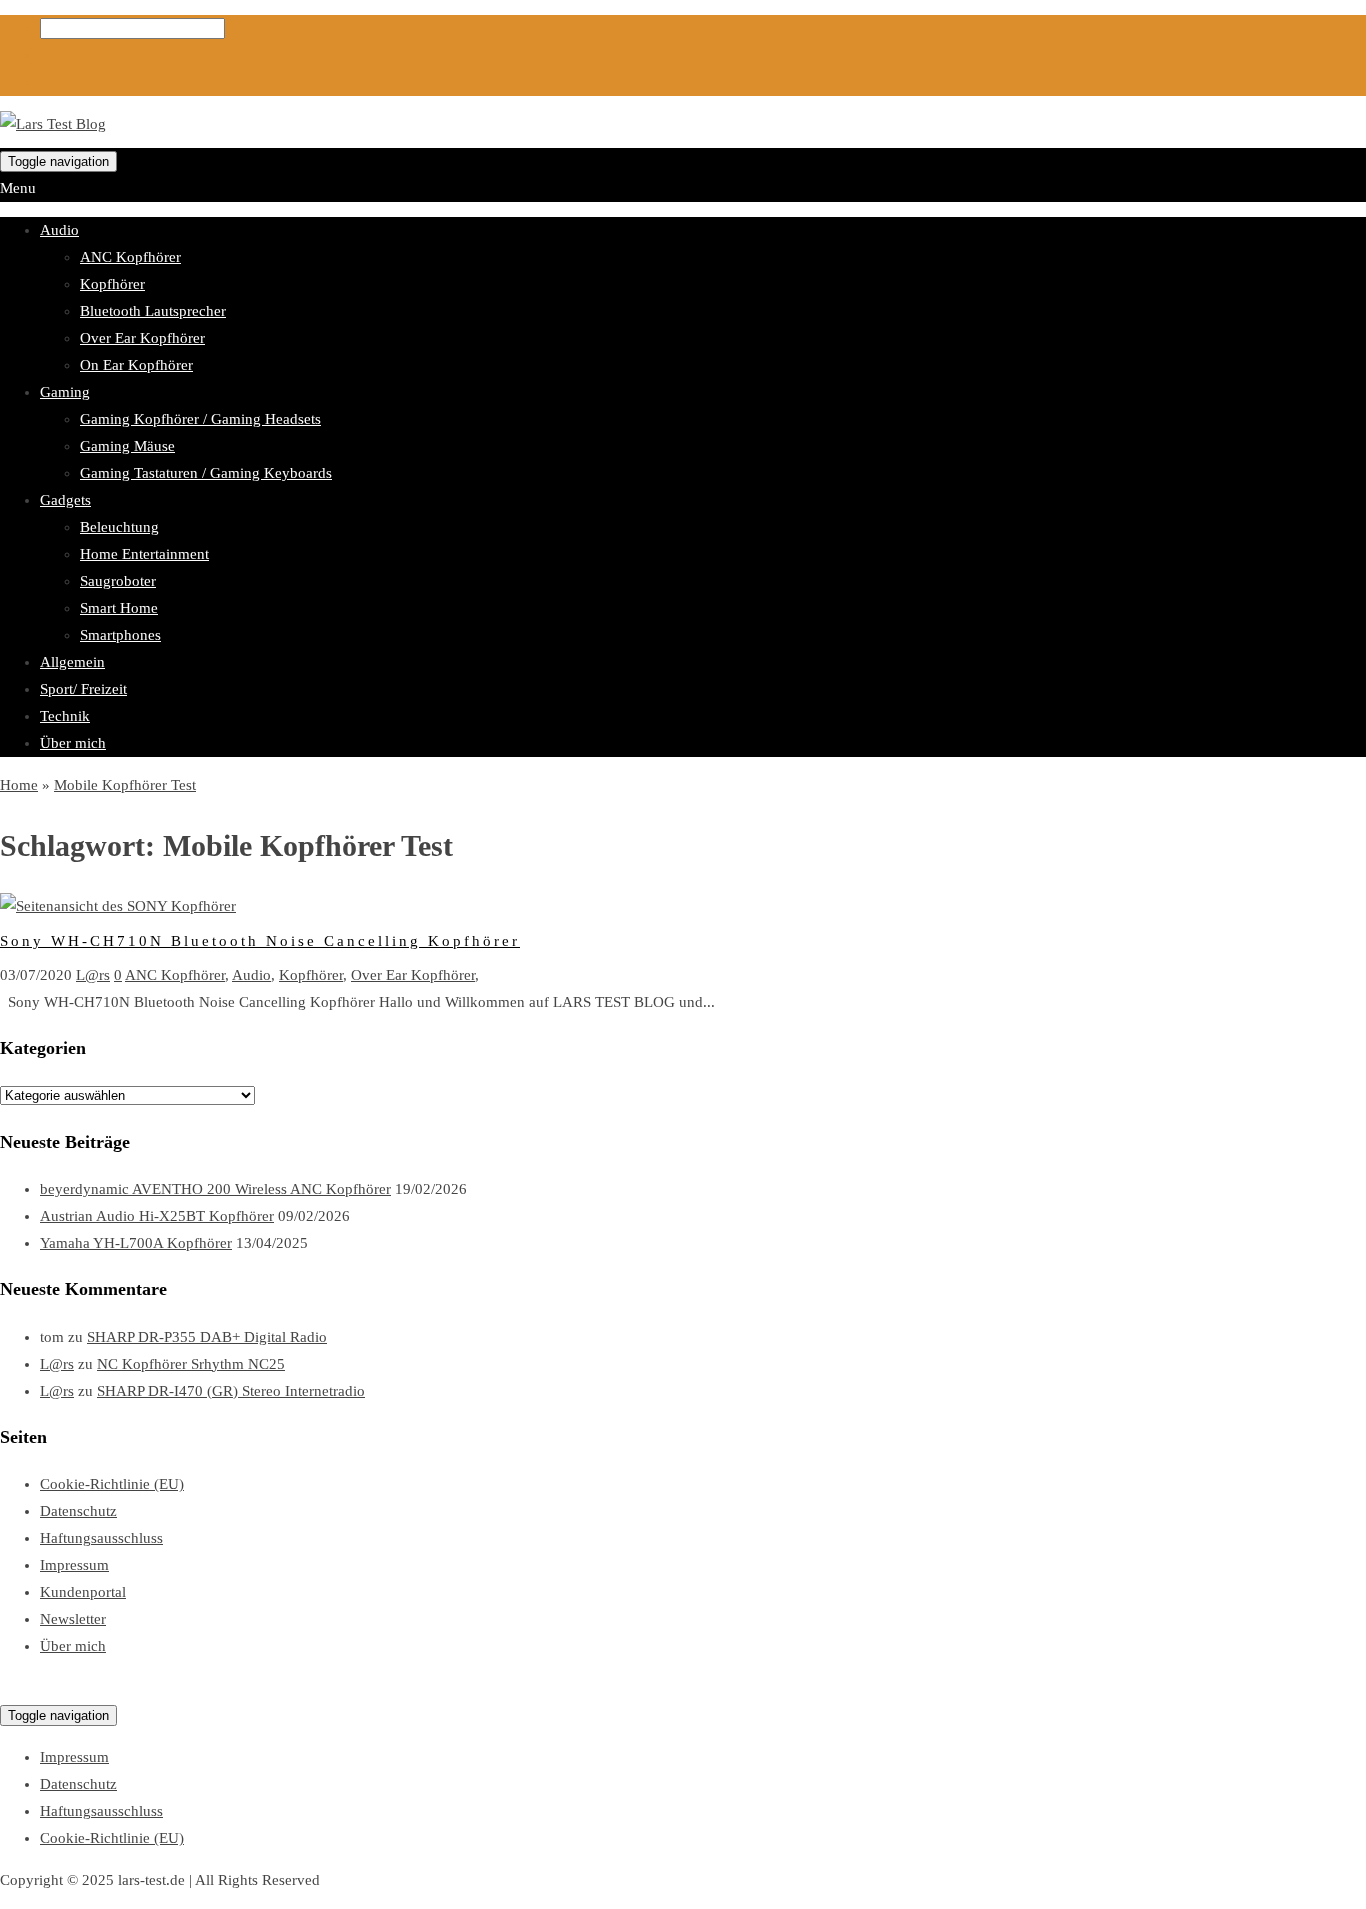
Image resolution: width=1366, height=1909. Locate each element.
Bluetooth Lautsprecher (153, 311)
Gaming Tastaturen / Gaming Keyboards (206, 473)
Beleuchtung (119, 527)
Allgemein (72, 662)
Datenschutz (78, 1511)
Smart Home (119, 608)
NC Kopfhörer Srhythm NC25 (191, 1364)
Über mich (73, 743)
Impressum (74, 1565)
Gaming (65, 392)
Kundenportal (83, 1592)
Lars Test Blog (45, 1688)
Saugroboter (118, 581)
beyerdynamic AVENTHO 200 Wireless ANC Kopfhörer (215, 1189)
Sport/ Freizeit (83, 689)
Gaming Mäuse (127, 446)
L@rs (93, 975)
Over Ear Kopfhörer (142, 338)
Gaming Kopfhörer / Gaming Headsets (200, 419)
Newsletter (73, 1619)
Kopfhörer (112, 284)
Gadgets (65, 500)
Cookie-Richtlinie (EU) (112, 1484)
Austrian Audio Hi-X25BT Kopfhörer (157, 1216)
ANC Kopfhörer (130, 257)
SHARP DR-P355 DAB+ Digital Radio (207, 1337)
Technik (65, 716)
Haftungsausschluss (101, 1538)
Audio (59, 230)
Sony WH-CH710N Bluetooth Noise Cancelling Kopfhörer (260, 941)
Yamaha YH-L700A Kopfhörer (136, 1243)
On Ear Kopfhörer (136, 365)
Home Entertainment (144, 554)
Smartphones (120, 635)
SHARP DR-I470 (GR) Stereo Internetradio (231, 1391)
